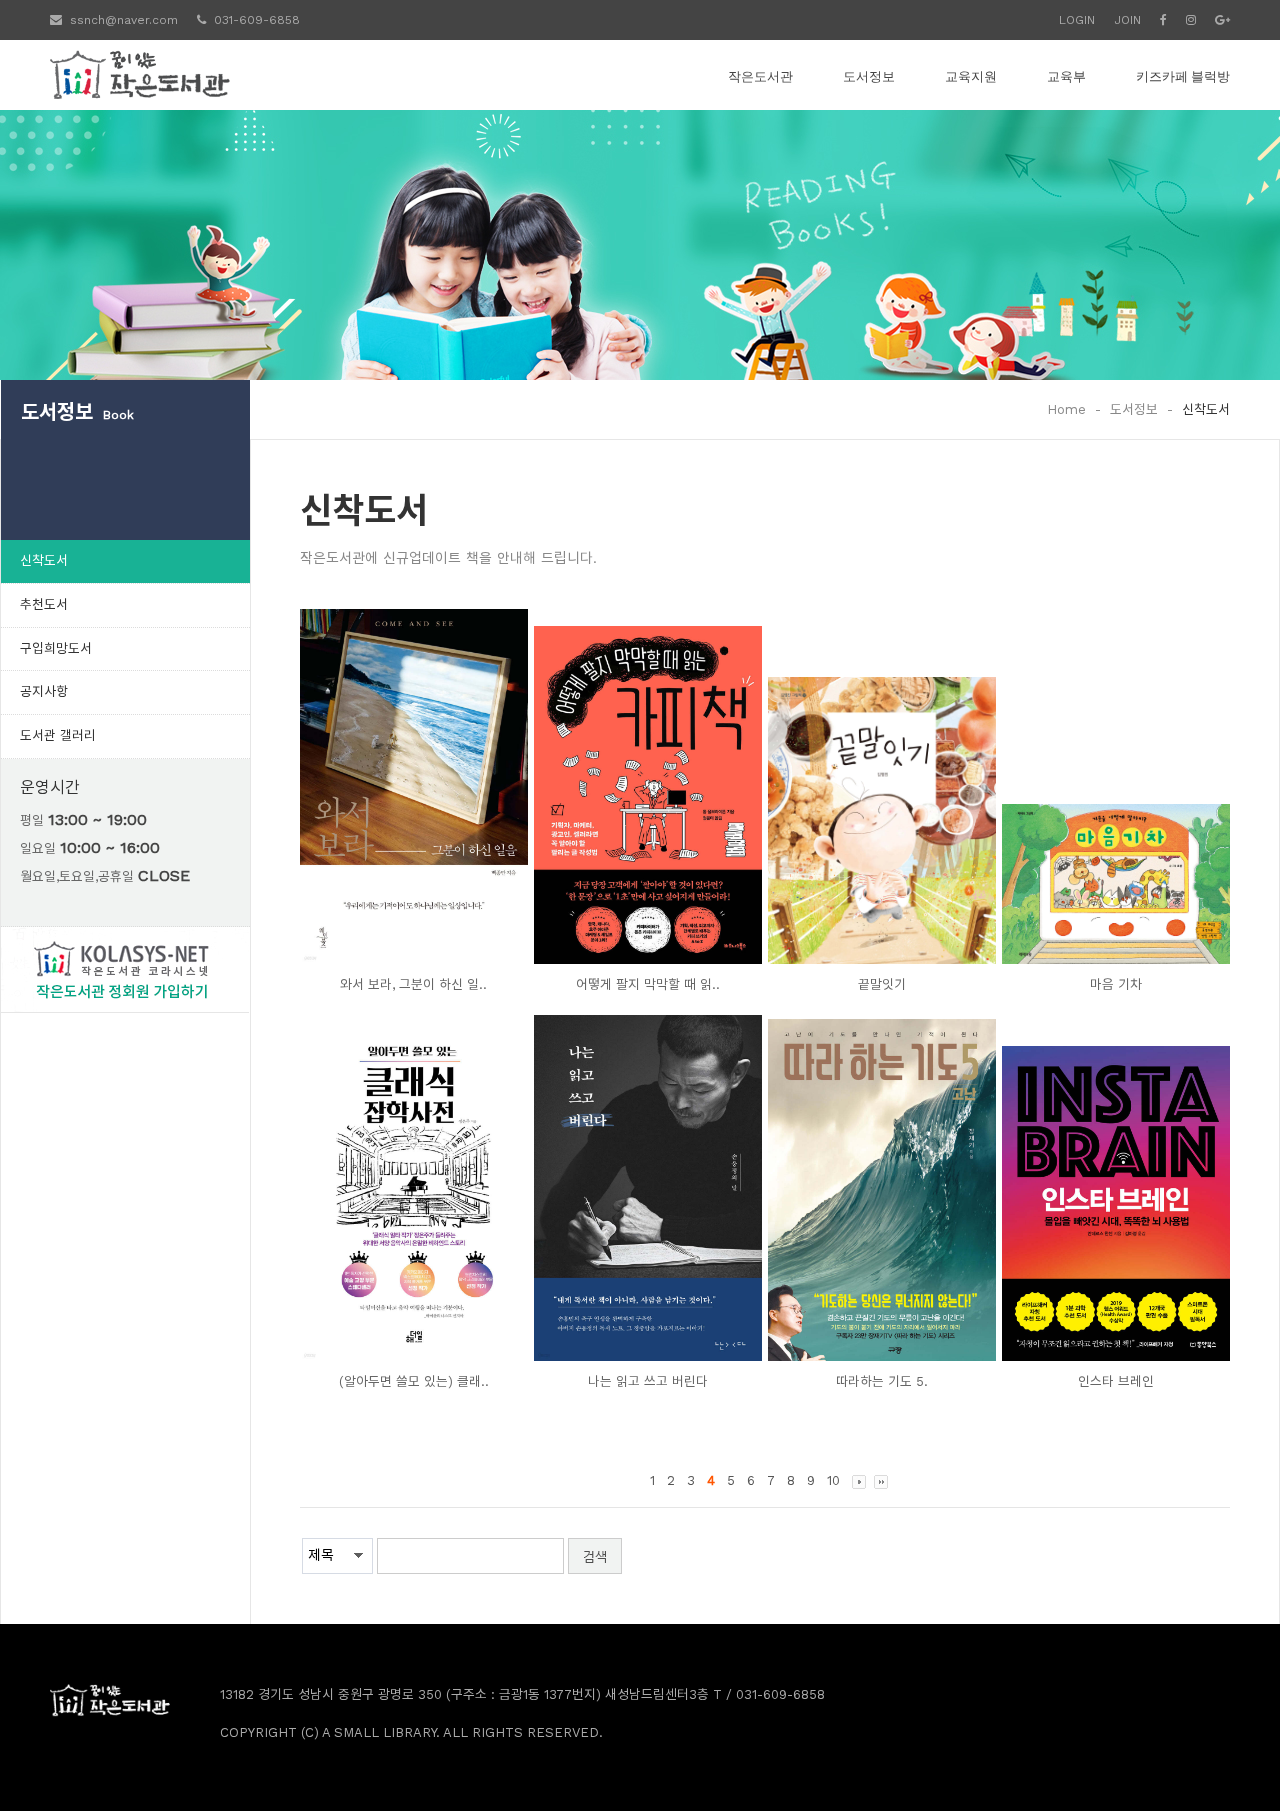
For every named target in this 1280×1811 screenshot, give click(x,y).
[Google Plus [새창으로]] (1222, 20)
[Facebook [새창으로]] (1163, 20)
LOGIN (1077, 20)
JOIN (1127, 20)
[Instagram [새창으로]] (1191, 20)
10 (833, 1480)
